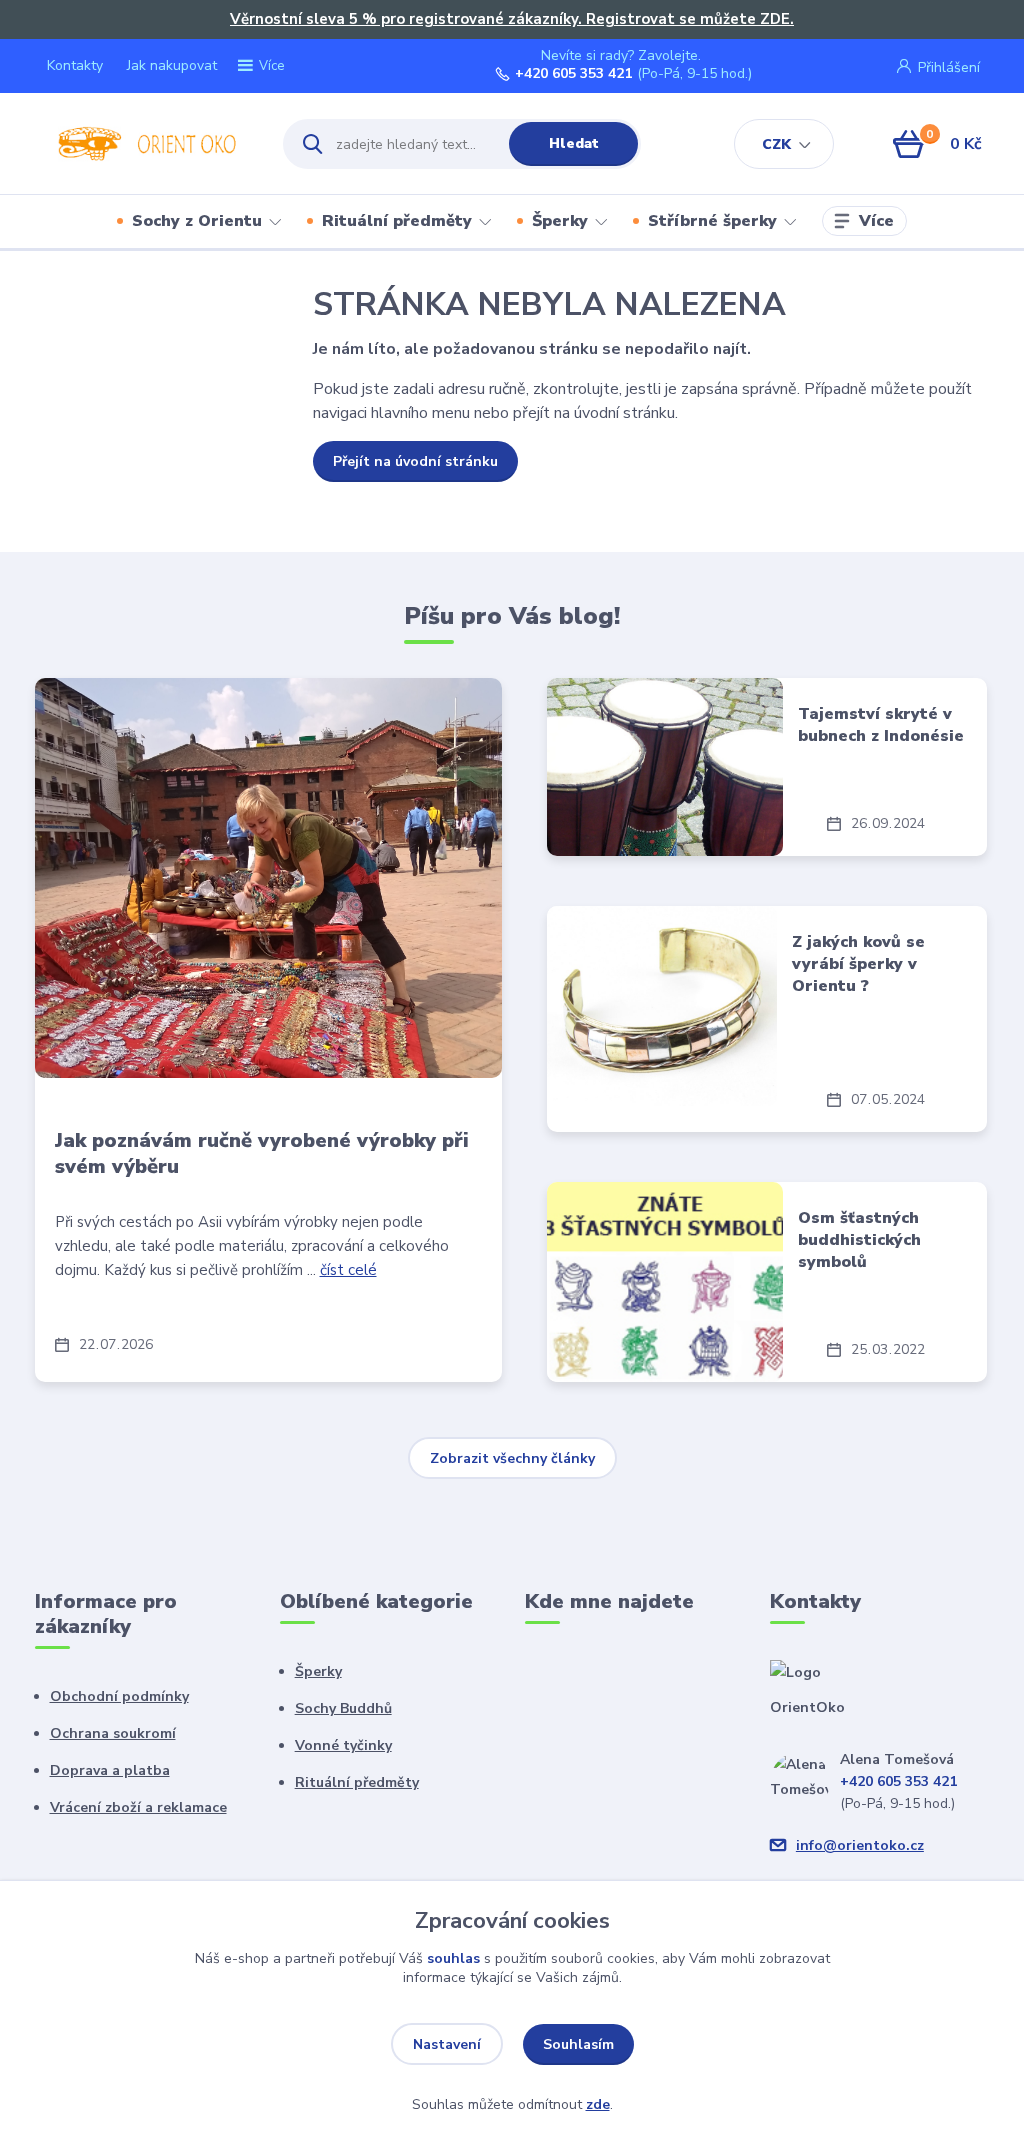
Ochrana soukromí (113, 1733)
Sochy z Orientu (197, 221)
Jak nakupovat (172, 65)
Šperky (560, 221)
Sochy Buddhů (343, 1708)
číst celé (348, 1270)
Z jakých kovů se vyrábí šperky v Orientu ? (858, 964)
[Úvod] (141, 144)
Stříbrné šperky (712, 221)
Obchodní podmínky (119, 1696)
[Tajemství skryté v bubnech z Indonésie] (664, 767)
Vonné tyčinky (343, 1745)
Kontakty (75, 65)
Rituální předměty (397, 221)
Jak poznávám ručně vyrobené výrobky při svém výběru (262, 1154)
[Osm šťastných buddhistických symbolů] (665, 1282)
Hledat (574, 143)
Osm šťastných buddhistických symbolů (859, 1240)
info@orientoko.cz (860, 1845)
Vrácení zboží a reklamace (138, 1807)
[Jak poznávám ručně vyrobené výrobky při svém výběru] (269, 878)
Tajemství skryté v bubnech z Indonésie (881, 725)
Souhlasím (578, 2044)
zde (598, 2104)
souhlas (453, 1958)
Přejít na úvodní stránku (415, 461)
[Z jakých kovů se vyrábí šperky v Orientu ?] (661, 1006)
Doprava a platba (110, 1770)
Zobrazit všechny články (512, 1458)
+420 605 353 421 (573, 74)
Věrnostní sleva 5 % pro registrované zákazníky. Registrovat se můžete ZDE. (512, 19)
